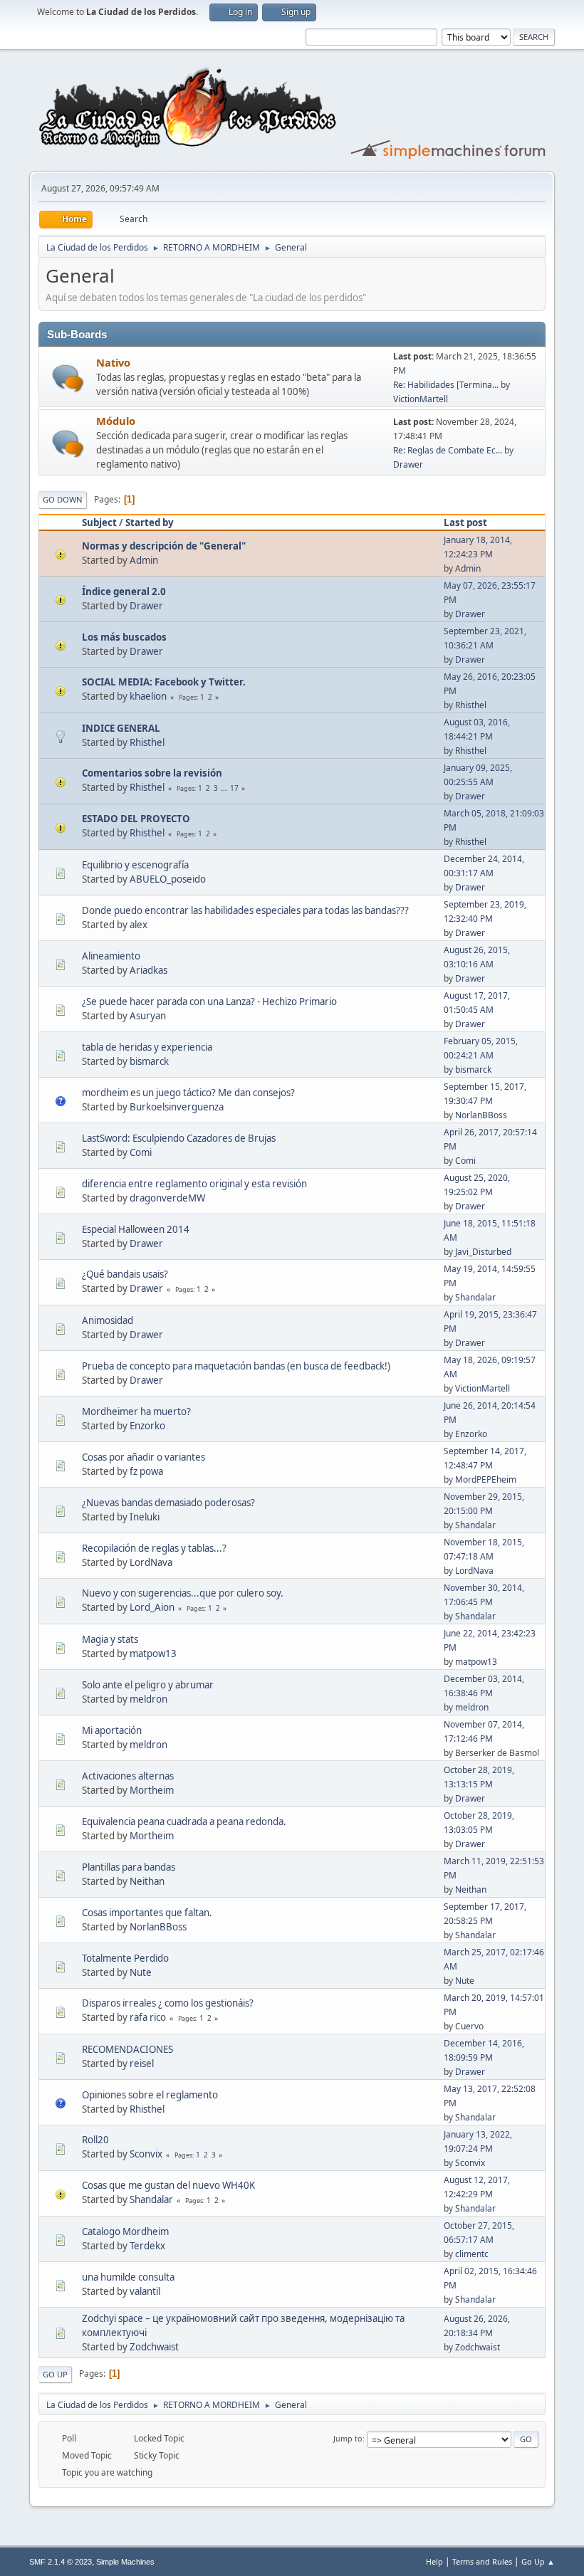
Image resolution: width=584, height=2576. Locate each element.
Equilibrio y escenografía (135, 865)
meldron (148, 1699)
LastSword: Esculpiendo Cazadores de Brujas (179, 1138)
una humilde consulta (128, 2277)
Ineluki (145, 1517)
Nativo (113, 362)
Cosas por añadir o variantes (144, 1457)
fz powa (146, 1471)
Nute (141, 1972)
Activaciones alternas (128, 1776)
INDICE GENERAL (121, 728)
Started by (150, 522)
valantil (145, 2291)
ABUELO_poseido (168, 879)
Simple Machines (125, 2562)
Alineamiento (111, 956)
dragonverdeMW (167, 1198)
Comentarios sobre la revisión (152, 773)
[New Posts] (68, 378)
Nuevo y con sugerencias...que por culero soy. (183, 1593)
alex (139, 925)
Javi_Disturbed (483, 1252)
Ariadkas (148, 970)
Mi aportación (112, 1730)
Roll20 (95, 2140)
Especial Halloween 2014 (136, 1229)
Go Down (63, 499)
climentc (472, 2254)
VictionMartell (421, 399)
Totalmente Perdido (125, 1958)
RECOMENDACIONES (127, 2049)
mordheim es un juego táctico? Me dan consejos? (188, 1093)
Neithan (147, 1881)
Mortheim (152, 1790)
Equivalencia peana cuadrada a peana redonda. (184, 1821)
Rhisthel (471, 705)
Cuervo (469, 2026)
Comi (141, 1152)
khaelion (148, 696)
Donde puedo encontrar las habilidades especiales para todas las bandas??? (245, 910)
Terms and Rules (482, 2561)
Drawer (408, 464)
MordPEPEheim (486, 1479)
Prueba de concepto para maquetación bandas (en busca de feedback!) (236, 1366)
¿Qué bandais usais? (125, 1274)
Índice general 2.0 (124, 592)
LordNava (151, 1562)
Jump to (348, 2438)
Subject (99, 522)
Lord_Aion (152, 1607)
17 (234, 788)
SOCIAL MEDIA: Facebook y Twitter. (164, 682)
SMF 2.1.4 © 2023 (61, 2562)
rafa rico (148, 2017)
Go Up (55, 2374)
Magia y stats (110, 1639)
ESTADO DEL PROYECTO (136, 819)
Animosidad (108, 1320)
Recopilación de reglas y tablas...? (154, 1548)
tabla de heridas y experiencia (147, 1047)
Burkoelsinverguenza (177, 1107)
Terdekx (147, 2246)
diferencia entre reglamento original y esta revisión (194, 1184)
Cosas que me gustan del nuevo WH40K (168, 2185)
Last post (465, 522)
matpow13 (153, 1654)
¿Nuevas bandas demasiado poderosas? (168, 1503)
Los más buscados (124, 637)
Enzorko (147, 1426)
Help (434, 2561)
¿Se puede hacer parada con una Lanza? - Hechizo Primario (209, 1002)
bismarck (149, 1061)
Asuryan (148, 1016)
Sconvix (146, 2154)
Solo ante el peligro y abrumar (148, 1685)
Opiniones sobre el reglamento (150, 2095)
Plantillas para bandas (129, 1867)
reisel (142, 2064)
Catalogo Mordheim (125, 2231)
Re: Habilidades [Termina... (446, 385)
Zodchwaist (154, 2347)
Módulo (116, 421)
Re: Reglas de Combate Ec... (448, 450)
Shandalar (475, 1297)
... (225, 788)
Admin (144, 560)
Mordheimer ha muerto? (136, 1411)
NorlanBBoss (481, 1115)
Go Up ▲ (538, 2561)
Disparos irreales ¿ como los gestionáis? (168, 2003)
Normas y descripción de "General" (164, 546)
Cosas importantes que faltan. (147, 1913)
